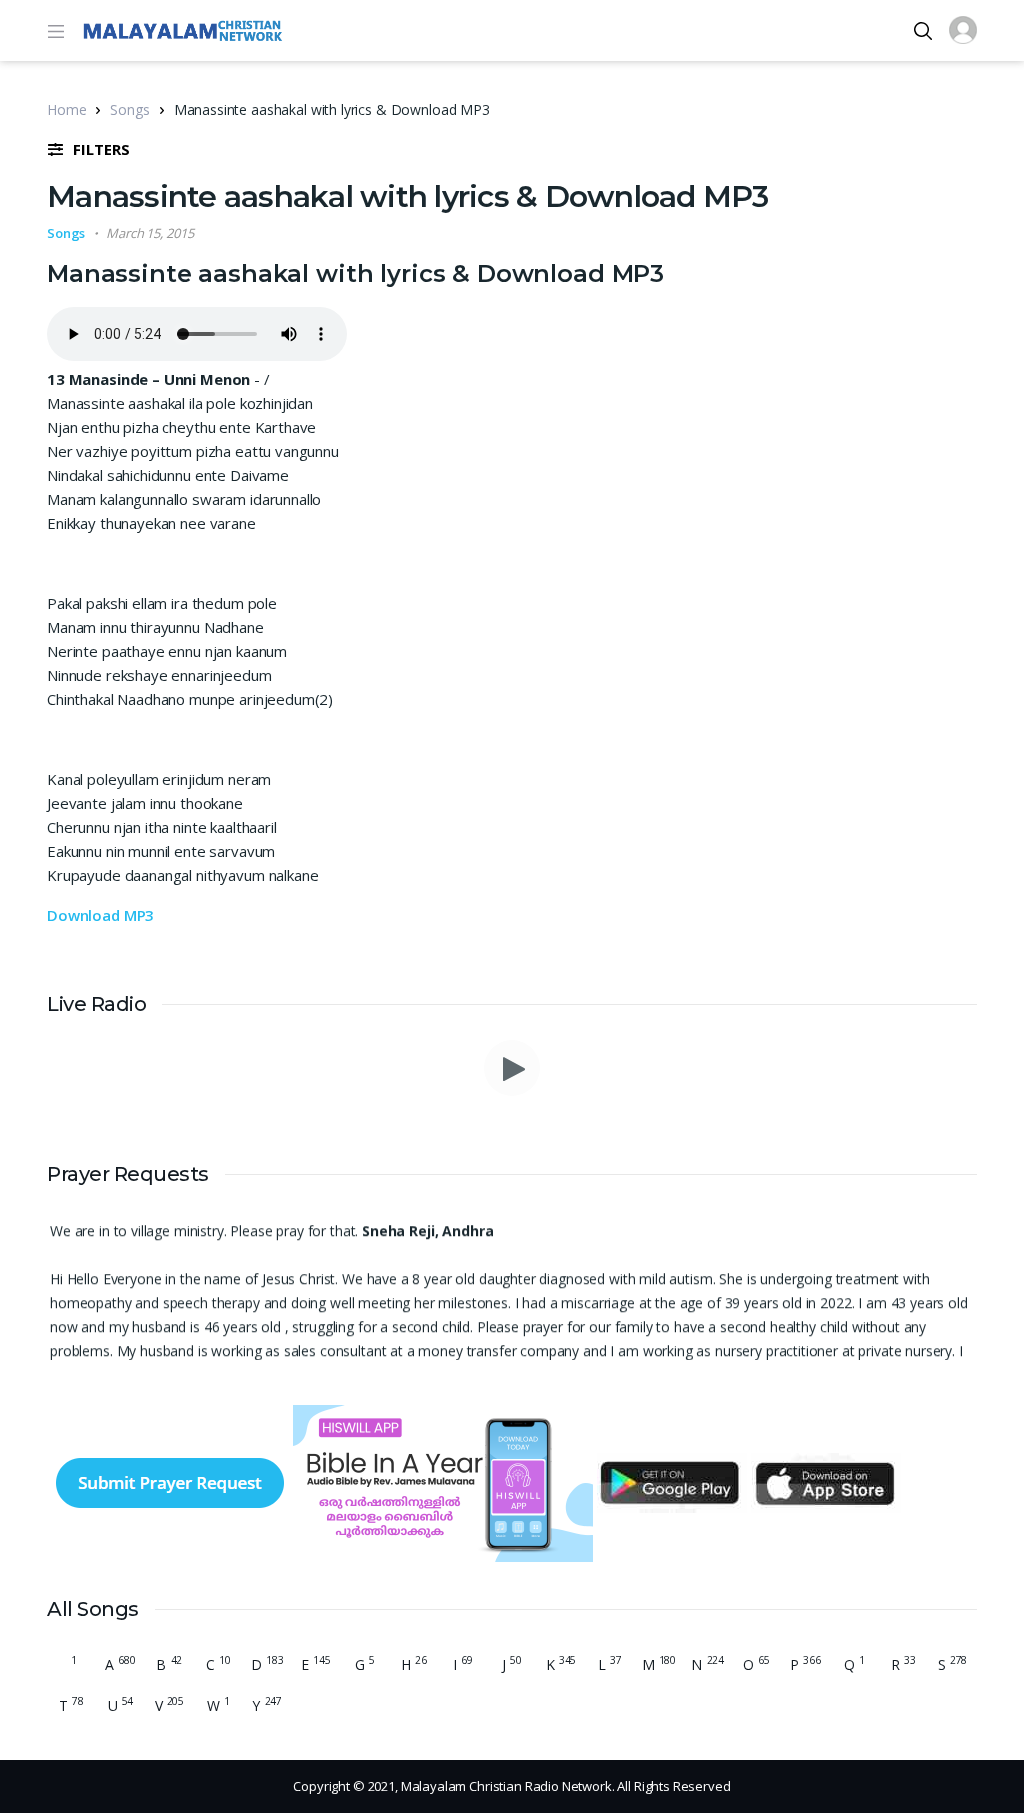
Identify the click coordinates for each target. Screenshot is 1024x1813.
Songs (129, 109)
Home (66, 109)
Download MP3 (100, 915)
